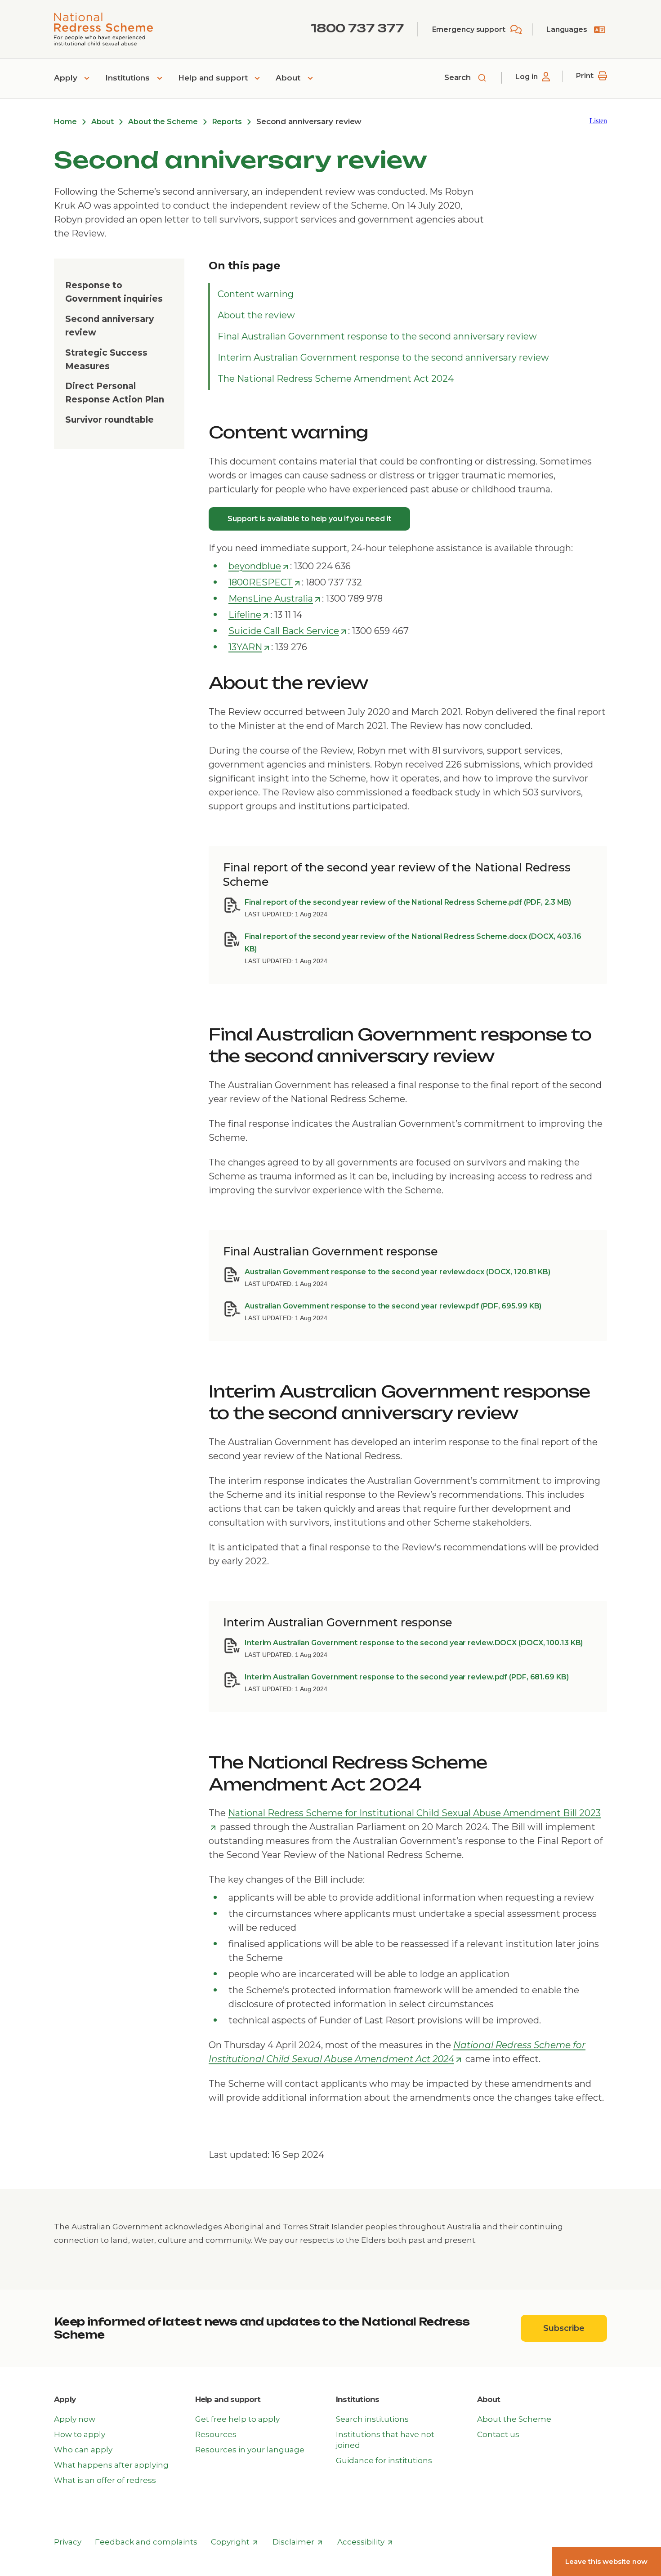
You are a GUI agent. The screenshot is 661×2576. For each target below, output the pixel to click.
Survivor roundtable (109, 420)
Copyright (234, 2542)
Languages (567, 29)
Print (585, 76)
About (289, 78)
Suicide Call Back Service (288, 631)
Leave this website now (606, 2561)
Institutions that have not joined (385, 2440)
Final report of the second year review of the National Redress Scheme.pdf (408, 902)
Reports (227, 122)
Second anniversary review (109, 326)
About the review (256, 315)
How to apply (80, 2434)
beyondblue (259, 567)
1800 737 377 (357, 28)
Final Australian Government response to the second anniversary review (377, 336)
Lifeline (249, 615)
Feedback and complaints (146, 2542)
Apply (67, 78)
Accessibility (365, 2542)
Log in (526, 77)
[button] (598, 121)
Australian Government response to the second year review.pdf (393, 1306)
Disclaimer (298, 2542)
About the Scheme (163, 122)
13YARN (249, 647)
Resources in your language (250, 2450)
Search (459, 77)
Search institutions (372, 2419)
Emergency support (469, 29)
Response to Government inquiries (114, 292)
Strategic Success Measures (106, 359)
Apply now (75, 2419)
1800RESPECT (265, 583)
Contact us (498, 2434)
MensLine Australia (275, 599)
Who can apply (83, 2450)
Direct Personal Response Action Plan (115, 393)
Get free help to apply (237, 2419)
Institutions (129, 78)
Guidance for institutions (384, 2460)
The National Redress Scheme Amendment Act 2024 (336, 379)
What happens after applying (111, 2465)
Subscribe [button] (575, 2328)
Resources (216, 2434)
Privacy (68, 2542)
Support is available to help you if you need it (309, 519)
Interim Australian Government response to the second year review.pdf (407, 1677)
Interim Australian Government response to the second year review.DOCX (414, 1643)
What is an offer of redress (105, 2480)
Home (65, 122)
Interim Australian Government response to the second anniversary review (383, 357)
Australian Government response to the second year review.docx (397, 1272)
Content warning (256, 294)
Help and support (214, 78)
